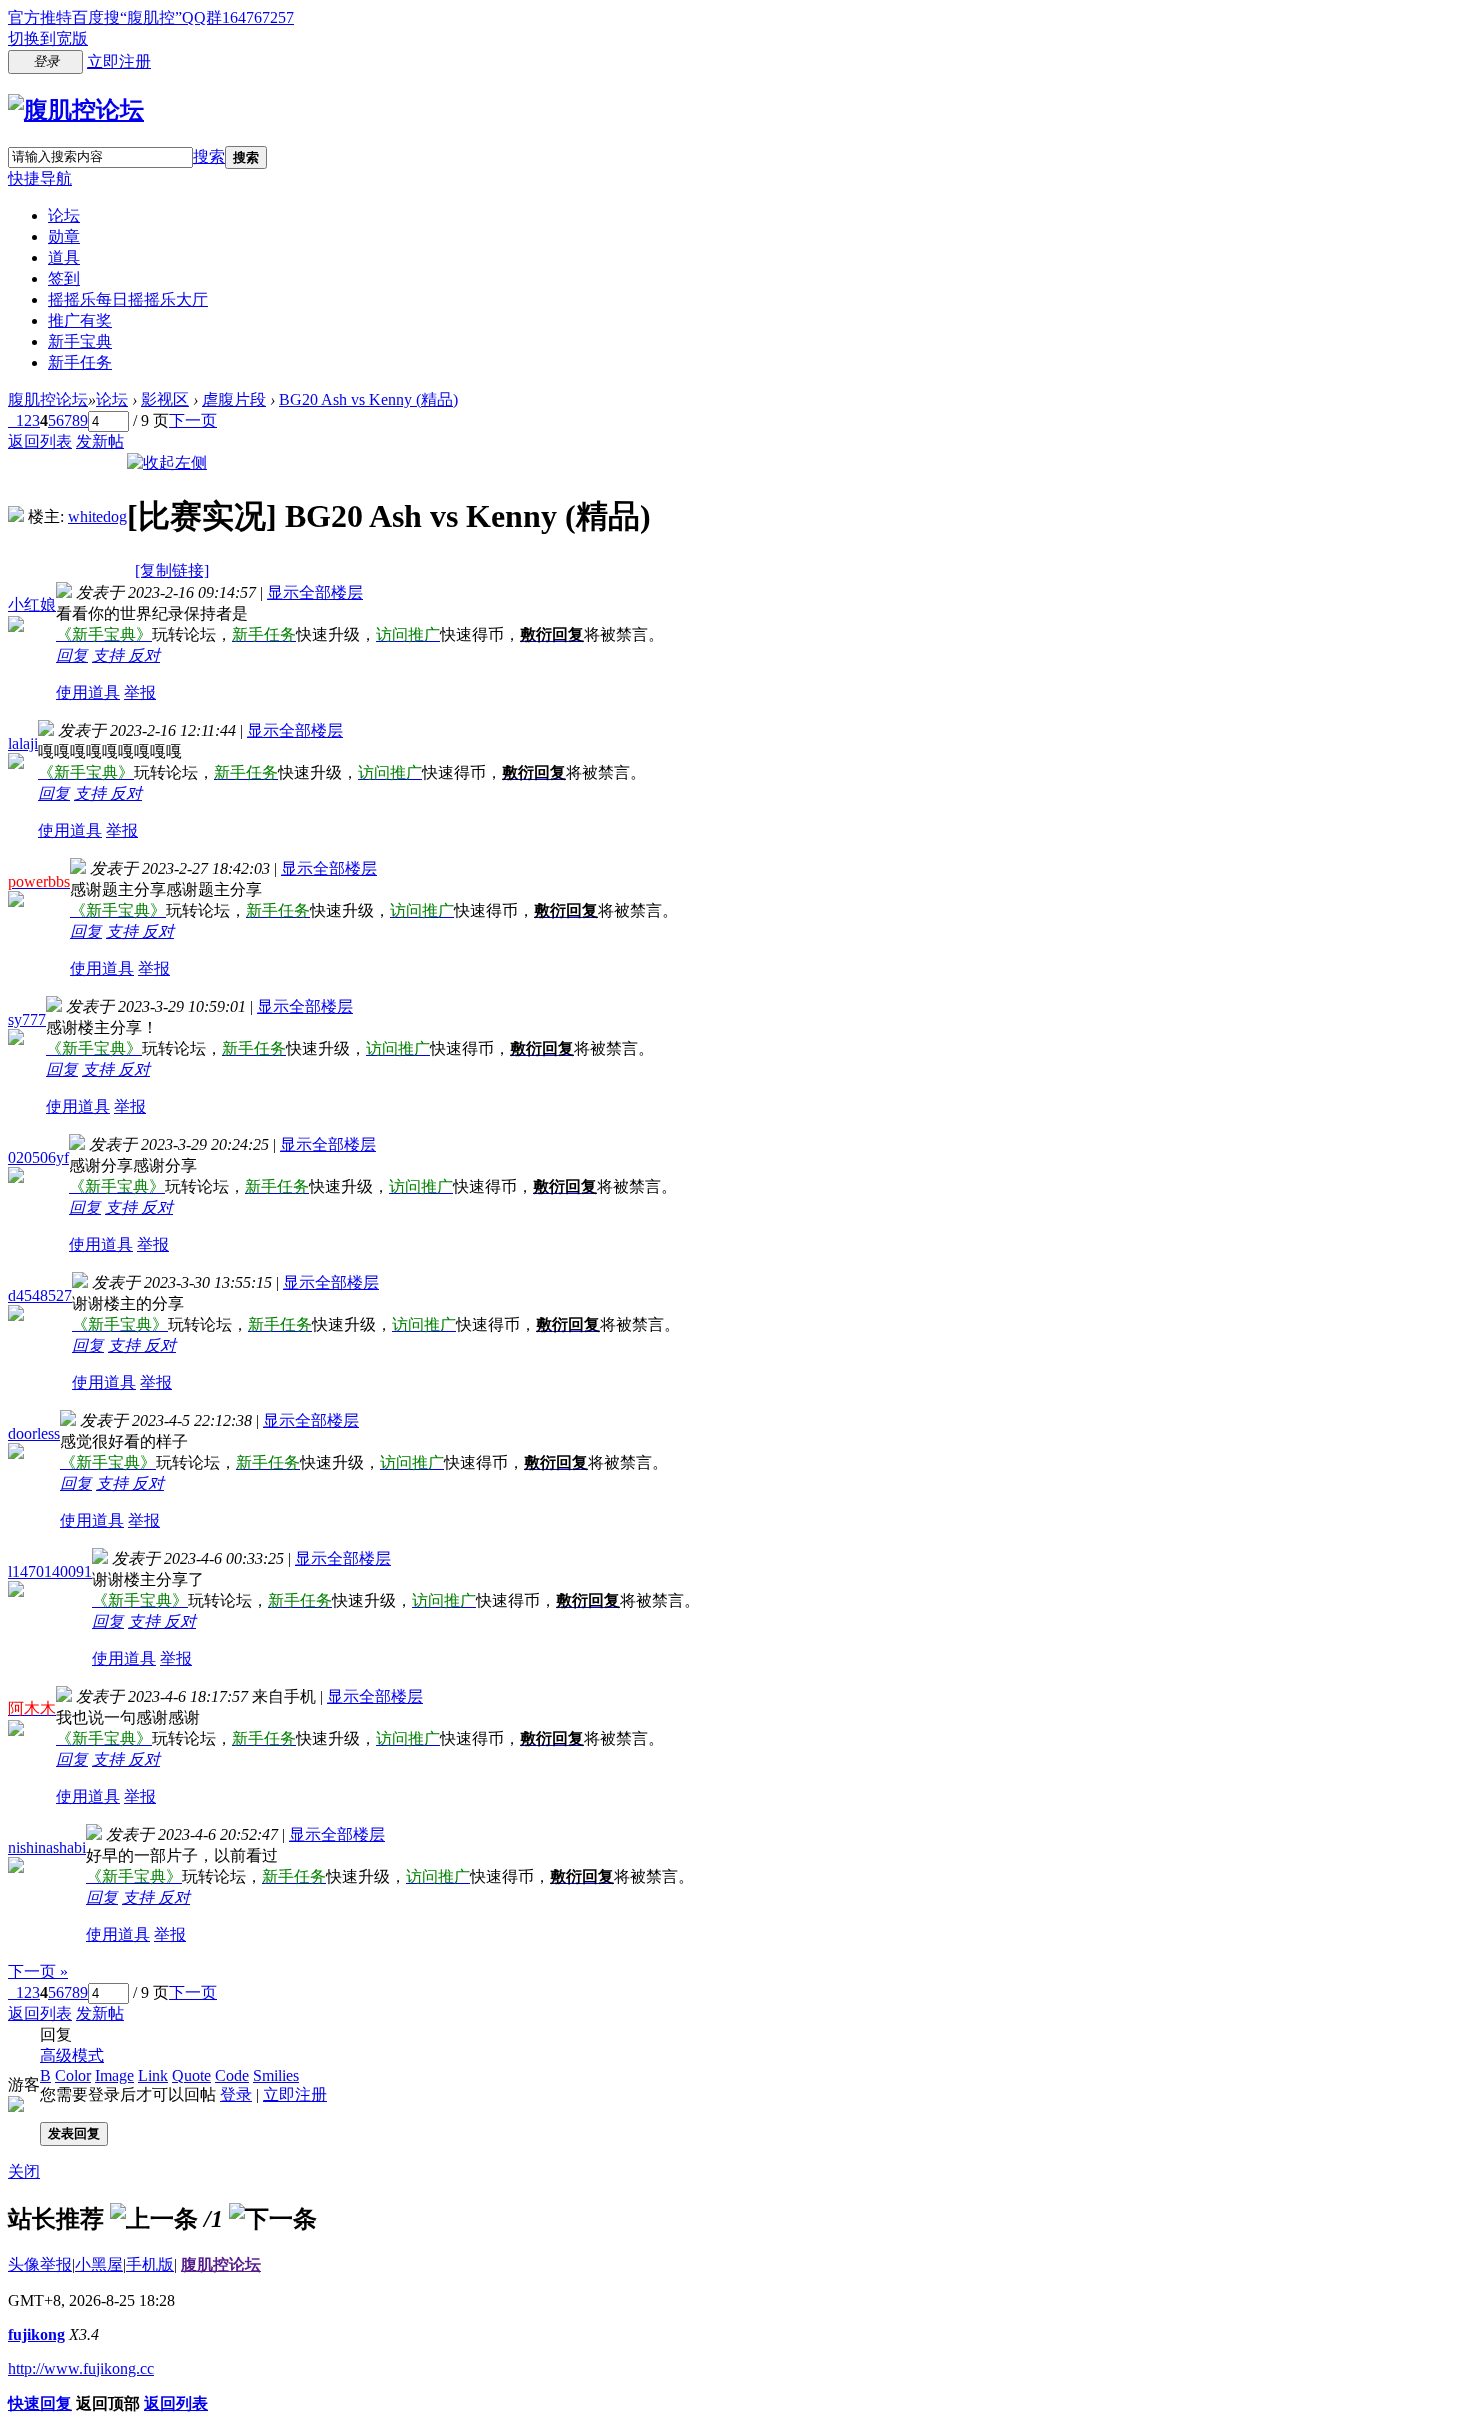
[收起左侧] (167, 462)
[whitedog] (16, 516)
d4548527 (40, 1295)
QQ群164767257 (238, 17)
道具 (64, 257)
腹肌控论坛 (48, 399)
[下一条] (273, 2219)
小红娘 (32, 604)
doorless (34, 1433)
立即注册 (119, 61)
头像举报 (40, 2264)
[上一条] (154, 2219)
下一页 (193, 420)
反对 (144, 655)
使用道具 (88, 692)
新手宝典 (80, 341)
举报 (140, 692)
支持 (110, 655)
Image (114, 2075)
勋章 (64, 236)
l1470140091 (50, 1571)
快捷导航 (40, 178)
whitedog (97, 516)
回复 (72, 655)
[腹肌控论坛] (76, 110)
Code (232, 2075)
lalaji (23, 743)
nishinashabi (47, 1847)
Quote (191, 2075)
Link (153, 2075)
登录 (236, 2094)
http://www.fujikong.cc (81, 2368)
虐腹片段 (234, 399)
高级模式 (72, 2055)
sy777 (27, 1019)
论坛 (64, 215)
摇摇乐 (128, 299)
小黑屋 (99, 2264)
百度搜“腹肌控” (127, 17)
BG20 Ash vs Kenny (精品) (368, 399)
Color (73, 2075)
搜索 (209, 156)
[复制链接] (172, 570)
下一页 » (38, 1971)
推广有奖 (80, 320)
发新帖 (100, 441)
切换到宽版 (48, 38)
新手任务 (80, 362)
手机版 (150, 2264)
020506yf (38, 1157)
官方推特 (40, 17)
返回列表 (40, 441)
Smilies (276, 2075)
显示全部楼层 (315, 592)
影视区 (165, 399)
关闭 (24, 2171)
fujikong (36, 2334)
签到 (64, 278)
